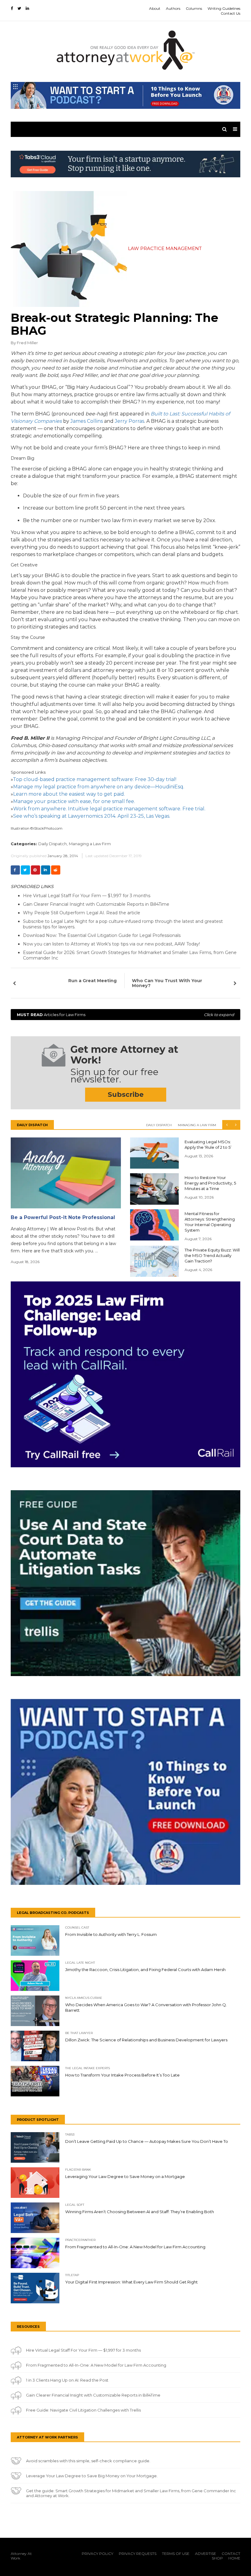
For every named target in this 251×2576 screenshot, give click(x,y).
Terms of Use (176, 2554)
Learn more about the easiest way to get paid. (69, 794)
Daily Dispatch (159, 1125)
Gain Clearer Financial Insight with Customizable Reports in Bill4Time (96, 904)
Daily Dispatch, (53, 844)
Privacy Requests (138, 2554)
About (155, 8)
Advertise (206, 2554)
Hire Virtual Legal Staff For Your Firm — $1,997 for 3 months (87, 896)
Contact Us (230, 13)
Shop (217, 2558)
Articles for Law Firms (125, 1015)
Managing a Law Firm (90, 844)
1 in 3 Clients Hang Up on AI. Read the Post (67, 2380)
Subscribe (126, 1095)
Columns (194, 8)
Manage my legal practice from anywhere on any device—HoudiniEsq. (99, 787)
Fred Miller (27, 343)
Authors (173, 8)
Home (234, 2558)
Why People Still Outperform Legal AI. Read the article (82, 913)
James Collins (87, 421)
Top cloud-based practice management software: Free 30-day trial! (95, 779)
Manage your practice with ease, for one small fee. (74, 801)
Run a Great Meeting (92, 981)
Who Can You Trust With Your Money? (167, 983)
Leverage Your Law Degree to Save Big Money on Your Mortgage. (92, 2476)
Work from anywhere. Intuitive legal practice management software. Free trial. (109, 809)
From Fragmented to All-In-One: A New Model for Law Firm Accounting (96, 2365)
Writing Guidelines (224, 8)
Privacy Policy (97, 2554)
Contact (231, 2554)
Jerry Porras (129, 421)
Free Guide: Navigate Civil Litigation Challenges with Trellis (83, 2410)
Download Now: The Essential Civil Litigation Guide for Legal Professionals (102, 935)
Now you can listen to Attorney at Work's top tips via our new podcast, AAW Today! (111, 944)
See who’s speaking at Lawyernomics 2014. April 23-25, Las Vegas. (92, 816)
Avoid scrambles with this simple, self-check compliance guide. (88, 2461)
